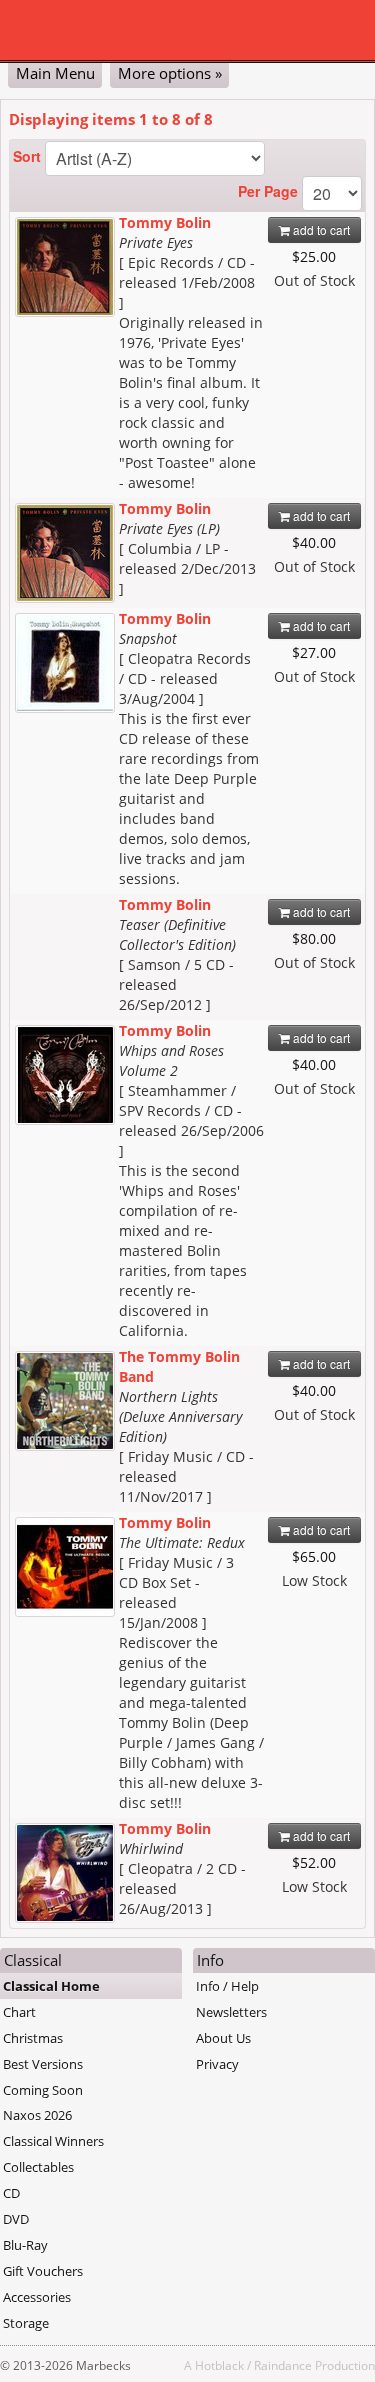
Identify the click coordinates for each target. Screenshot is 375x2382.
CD (11, 2193)
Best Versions (43, 2064)
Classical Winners (53, 2141)
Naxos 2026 (37, 2115)
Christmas (33, 2038)
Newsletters (231, 2012)
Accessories (37, 2297)
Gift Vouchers (43, 2271)
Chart (19, 2012)
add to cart (320, 229)
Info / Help (227, 1986)
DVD (16, 2219)
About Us (223, 2038)
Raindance (283, 2365)
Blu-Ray (25, 2245)
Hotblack (219, 2365)
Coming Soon (43, 2090)
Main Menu (55, 73)
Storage (26, 2323)
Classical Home (51, 1986)
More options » (170, 73)
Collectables (38, 2167)
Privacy (217, 2064)
